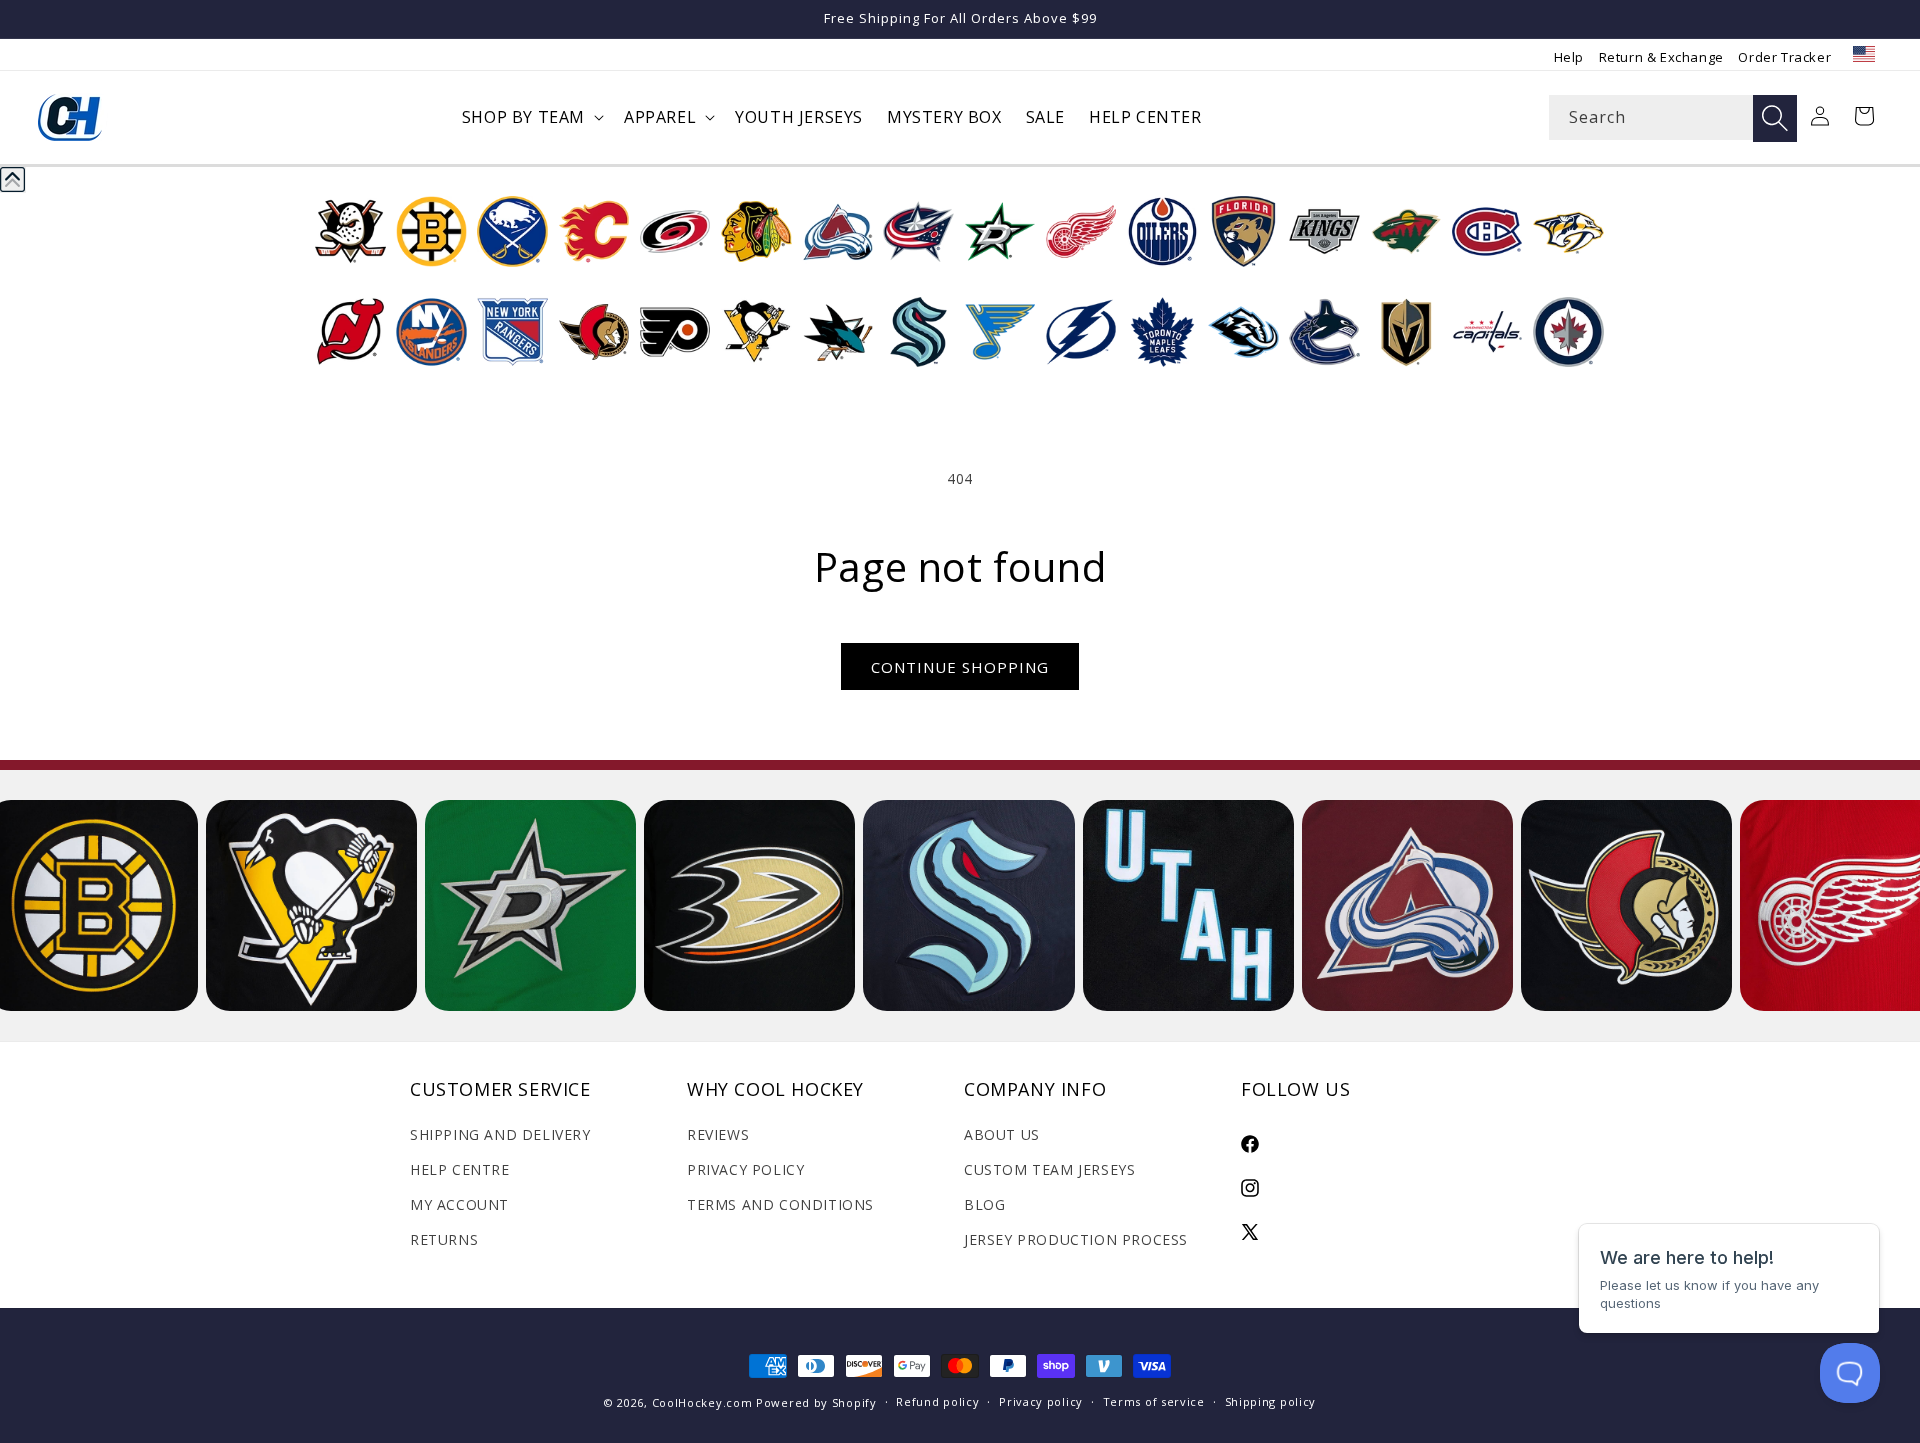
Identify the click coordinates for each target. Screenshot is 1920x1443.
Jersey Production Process (1076, 1239)
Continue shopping (960, 667)
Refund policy (937, 1401)
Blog (984, 1204)
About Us (1002, 1134)
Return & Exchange (1661, 57)
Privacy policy (1041, 1401)
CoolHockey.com (702, 1402)
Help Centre (460, 1169)
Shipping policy (1271, 1401)
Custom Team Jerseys (1049, 1169)
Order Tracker (1784, 57)
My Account (459, 1204)
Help (1569, 57)
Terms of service (1154, 1401)
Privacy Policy (745, 1169)
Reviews (718, 1134)
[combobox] (1673, 117)
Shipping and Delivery (500, 1134)
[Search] (1775, 118)
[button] (531, 117)
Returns (444, 1239)
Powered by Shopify (816, 1402)
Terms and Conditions (780, 1204)
